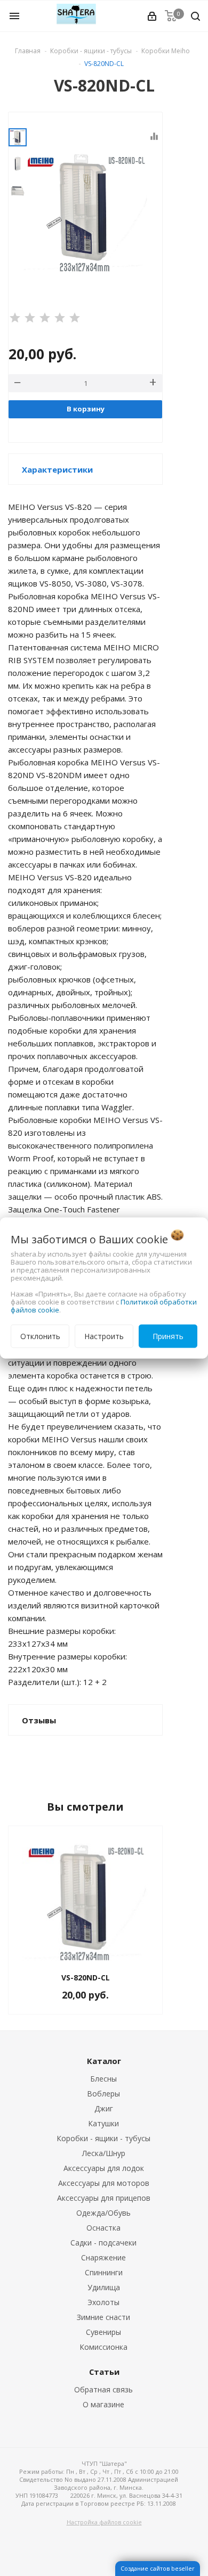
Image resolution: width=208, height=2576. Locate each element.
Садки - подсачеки (103, 2243)
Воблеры (103, 2094)
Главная (28, 51)
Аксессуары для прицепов (104, 2198)
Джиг (104, 2108)
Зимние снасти (103, 2317)
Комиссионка (103, 2347)
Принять (168, 1336)
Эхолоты (103, 2302)
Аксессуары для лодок (104, 2168)
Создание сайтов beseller (158, 2568)
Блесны (103, 2079)
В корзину (86, 409)
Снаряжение (103, 2257)
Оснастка (103, 2228)
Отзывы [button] (39, 1720)
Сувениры (103, 2332)
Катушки (103, 2123)
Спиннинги (104, 2272)
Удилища (104, 2287)
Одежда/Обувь (103, 2213)
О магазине (103, 2404)
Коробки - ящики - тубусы (103, 2138)
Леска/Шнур (104, 2153)
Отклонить (40, 1336)
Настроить (104, 1336)
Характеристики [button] (57, 469)
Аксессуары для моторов (104, 2183)
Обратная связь (103, 2389)
